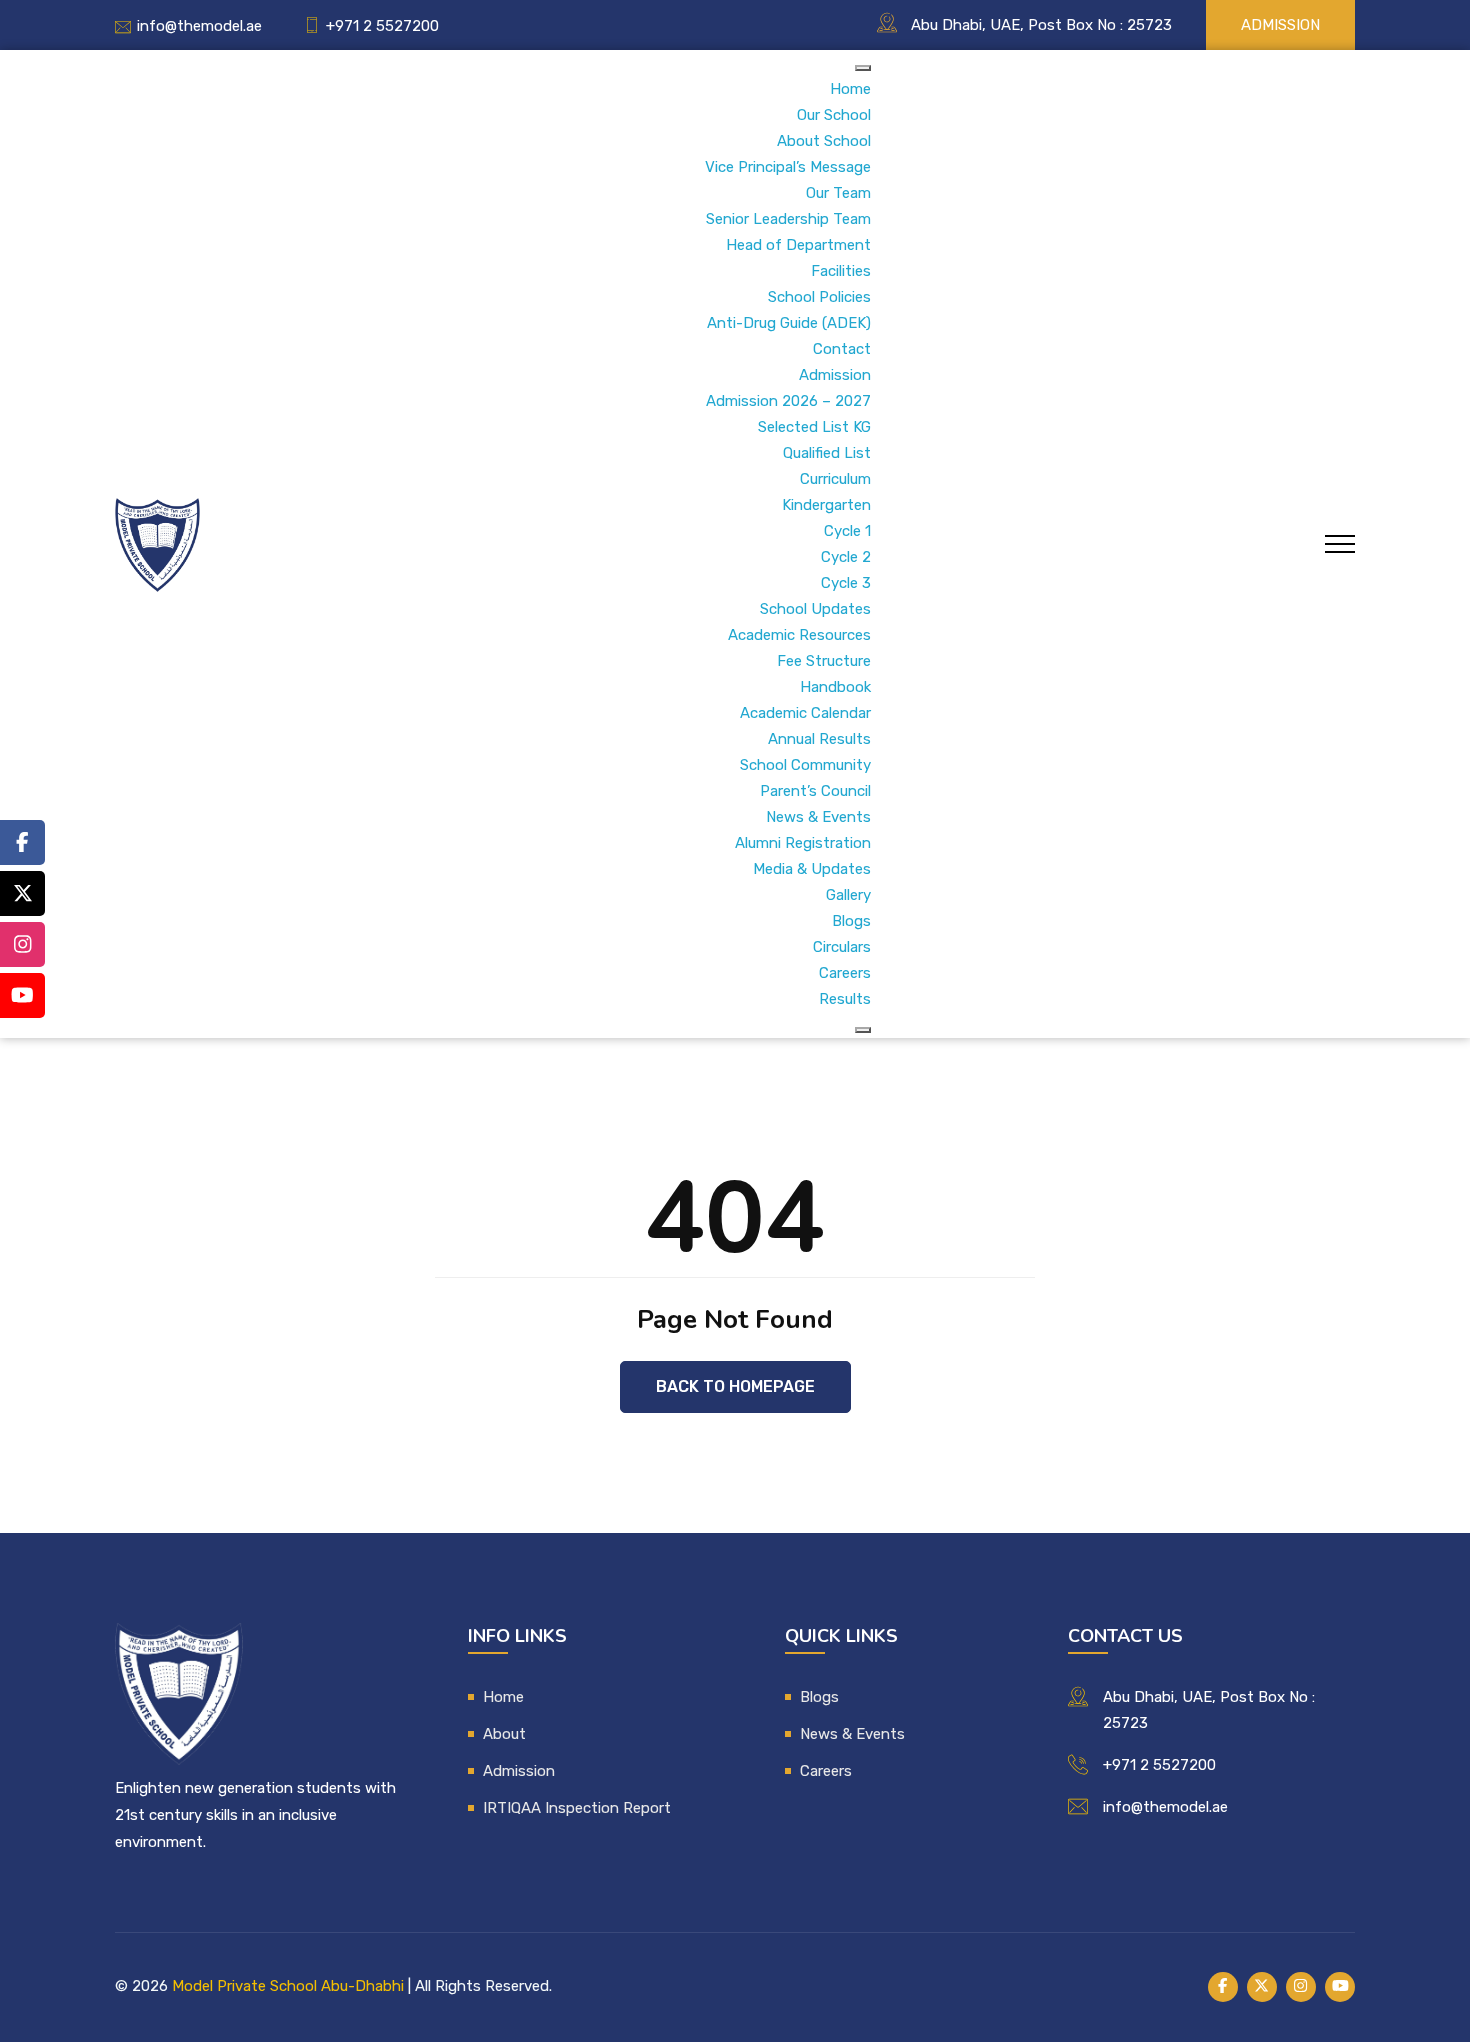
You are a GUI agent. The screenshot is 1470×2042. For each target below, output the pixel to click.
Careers (845, 973)
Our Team (838, 193)
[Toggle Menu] (863, 68)
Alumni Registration (803, 843)
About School (824, 141)
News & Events (818, 817)
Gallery (848, 895)
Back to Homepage (735, 1386)
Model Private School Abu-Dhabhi (288, 1986)
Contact (842, 349)
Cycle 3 (846, 583)
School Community (805, 765)
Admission (1280, 25)
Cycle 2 (846, 557)
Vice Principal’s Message (788, 167)
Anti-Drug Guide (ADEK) (789, 323)
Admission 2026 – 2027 (788, 401)
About (504, 1734)
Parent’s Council (815, 791)
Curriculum (835, 479)
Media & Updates (812, 869)
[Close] (863, 1030)
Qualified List (827, 453)
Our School (834, 115)
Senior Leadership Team (788, 219)
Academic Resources (799, 635)
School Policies (819, 297)
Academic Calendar (805, 713)
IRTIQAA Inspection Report (577, 1808)
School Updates (815, 609)
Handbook (835, 687)
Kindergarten (826, 505)
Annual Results (819, 739)
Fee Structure (824, 661)
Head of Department (798, 245)
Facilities (841, 271)
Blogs (851, 921)
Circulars (842, 947)
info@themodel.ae (199, 26)
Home (850, 89)
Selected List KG (814, 427)
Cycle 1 (847, 531)
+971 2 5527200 (382, 26)
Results (845, 999)
